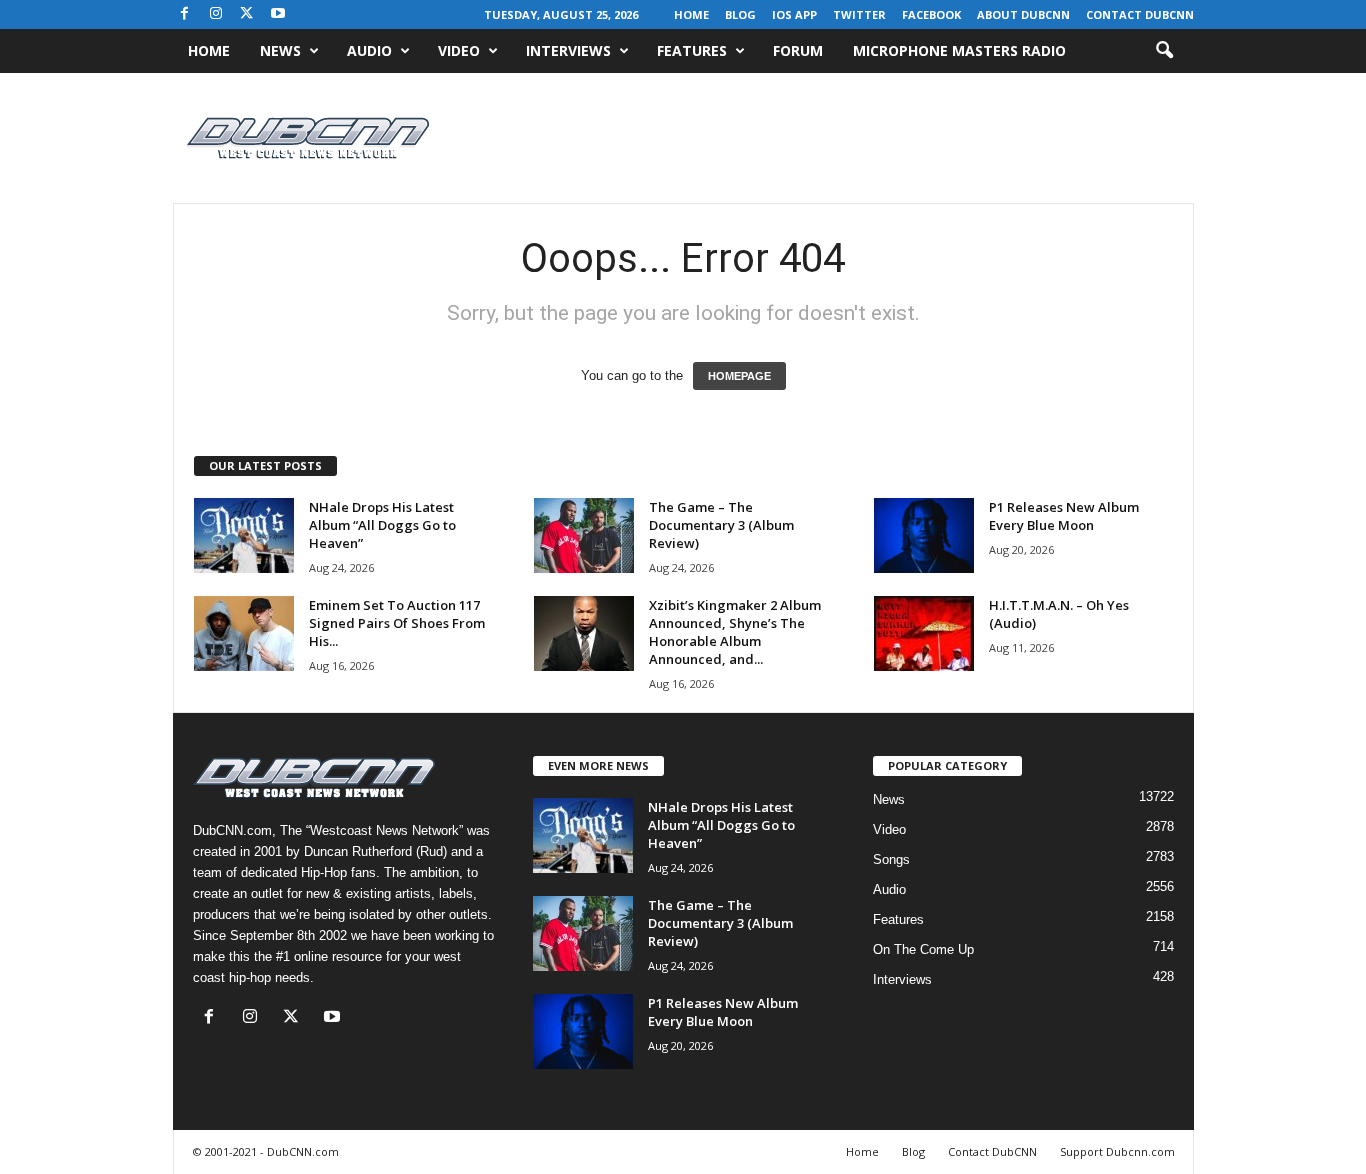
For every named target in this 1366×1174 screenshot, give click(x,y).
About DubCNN (1023, 14)
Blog (740, 14)
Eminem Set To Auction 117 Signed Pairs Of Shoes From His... (397, 623)
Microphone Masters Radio (959, 50)
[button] (1164, 51)
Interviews (568, 50)
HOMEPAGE (739, 376)
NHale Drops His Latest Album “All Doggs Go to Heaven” (382, 525)
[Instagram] (216, 14)
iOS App (794, 14)
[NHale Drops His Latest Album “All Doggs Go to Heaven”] (244, 535)
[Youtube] (278, 14)
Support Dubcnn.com (1117, 1151)
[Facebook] (185, 14)
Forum (798, 50)
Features (692, 50)
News (280, 50)
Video (459, 50)
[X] (247, 14)
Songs (891, 859)
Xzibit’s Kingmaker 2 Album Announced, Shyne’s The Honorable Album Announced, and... (735, 632)
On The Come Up (923, 949)
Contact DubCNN (1140, 14)
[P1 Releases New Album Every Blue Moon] (924, 535)
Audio (369, 50)
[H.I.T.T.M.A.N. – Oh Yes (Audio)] (924, 633)
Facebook (931, 14)
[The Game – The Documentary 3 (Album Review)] (584, 535)
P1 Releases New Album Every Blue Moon (1064, 516)
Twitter (859, 14)
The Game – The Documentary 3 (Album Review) (721, 525)
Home (691, 14)
